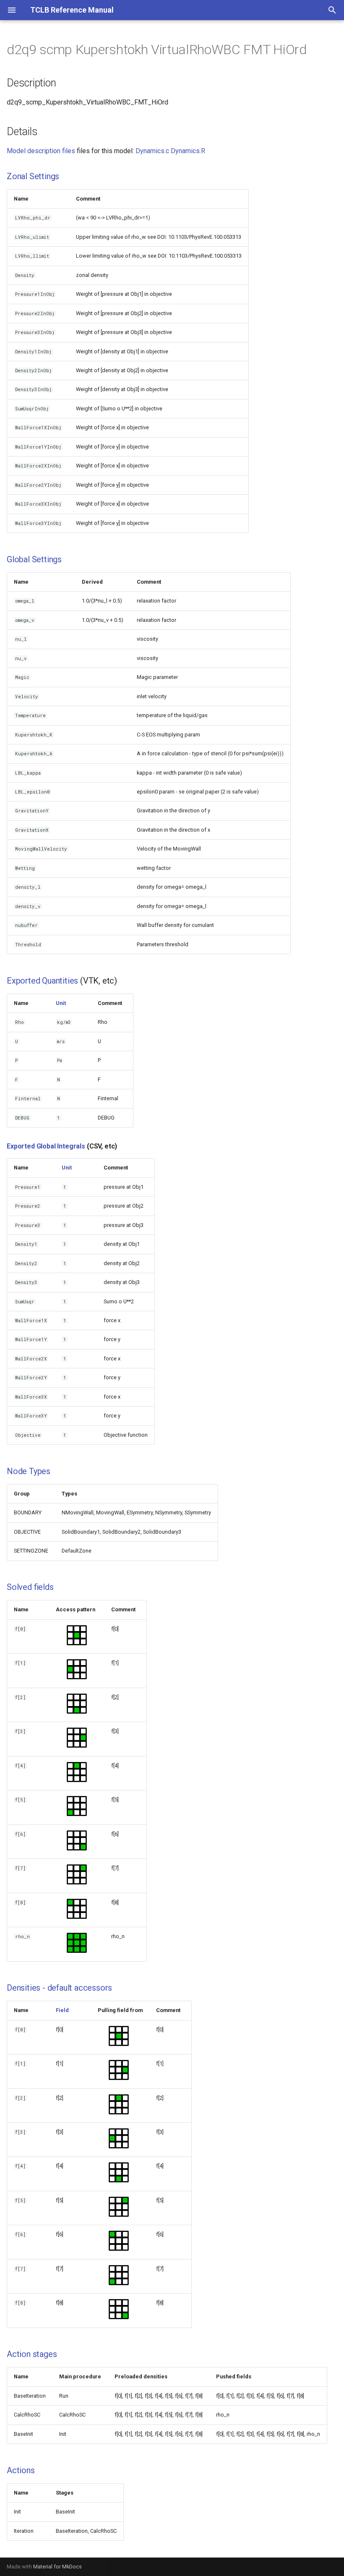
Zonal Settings (33, 176)
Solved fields (30, 1587)
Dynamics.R (188, 151)
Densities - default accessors (59, 1988)
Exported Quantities (42, 981)
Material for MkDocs (57, 2567)
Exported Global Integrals (46, 1146)
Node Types (29, 1471)
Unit (61, 1003)
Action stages (32, 2354)
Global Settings (34, 559)
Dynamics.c (152, 151)
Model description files (41, 151)
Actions (21, 2470)
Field (62, 2010)
